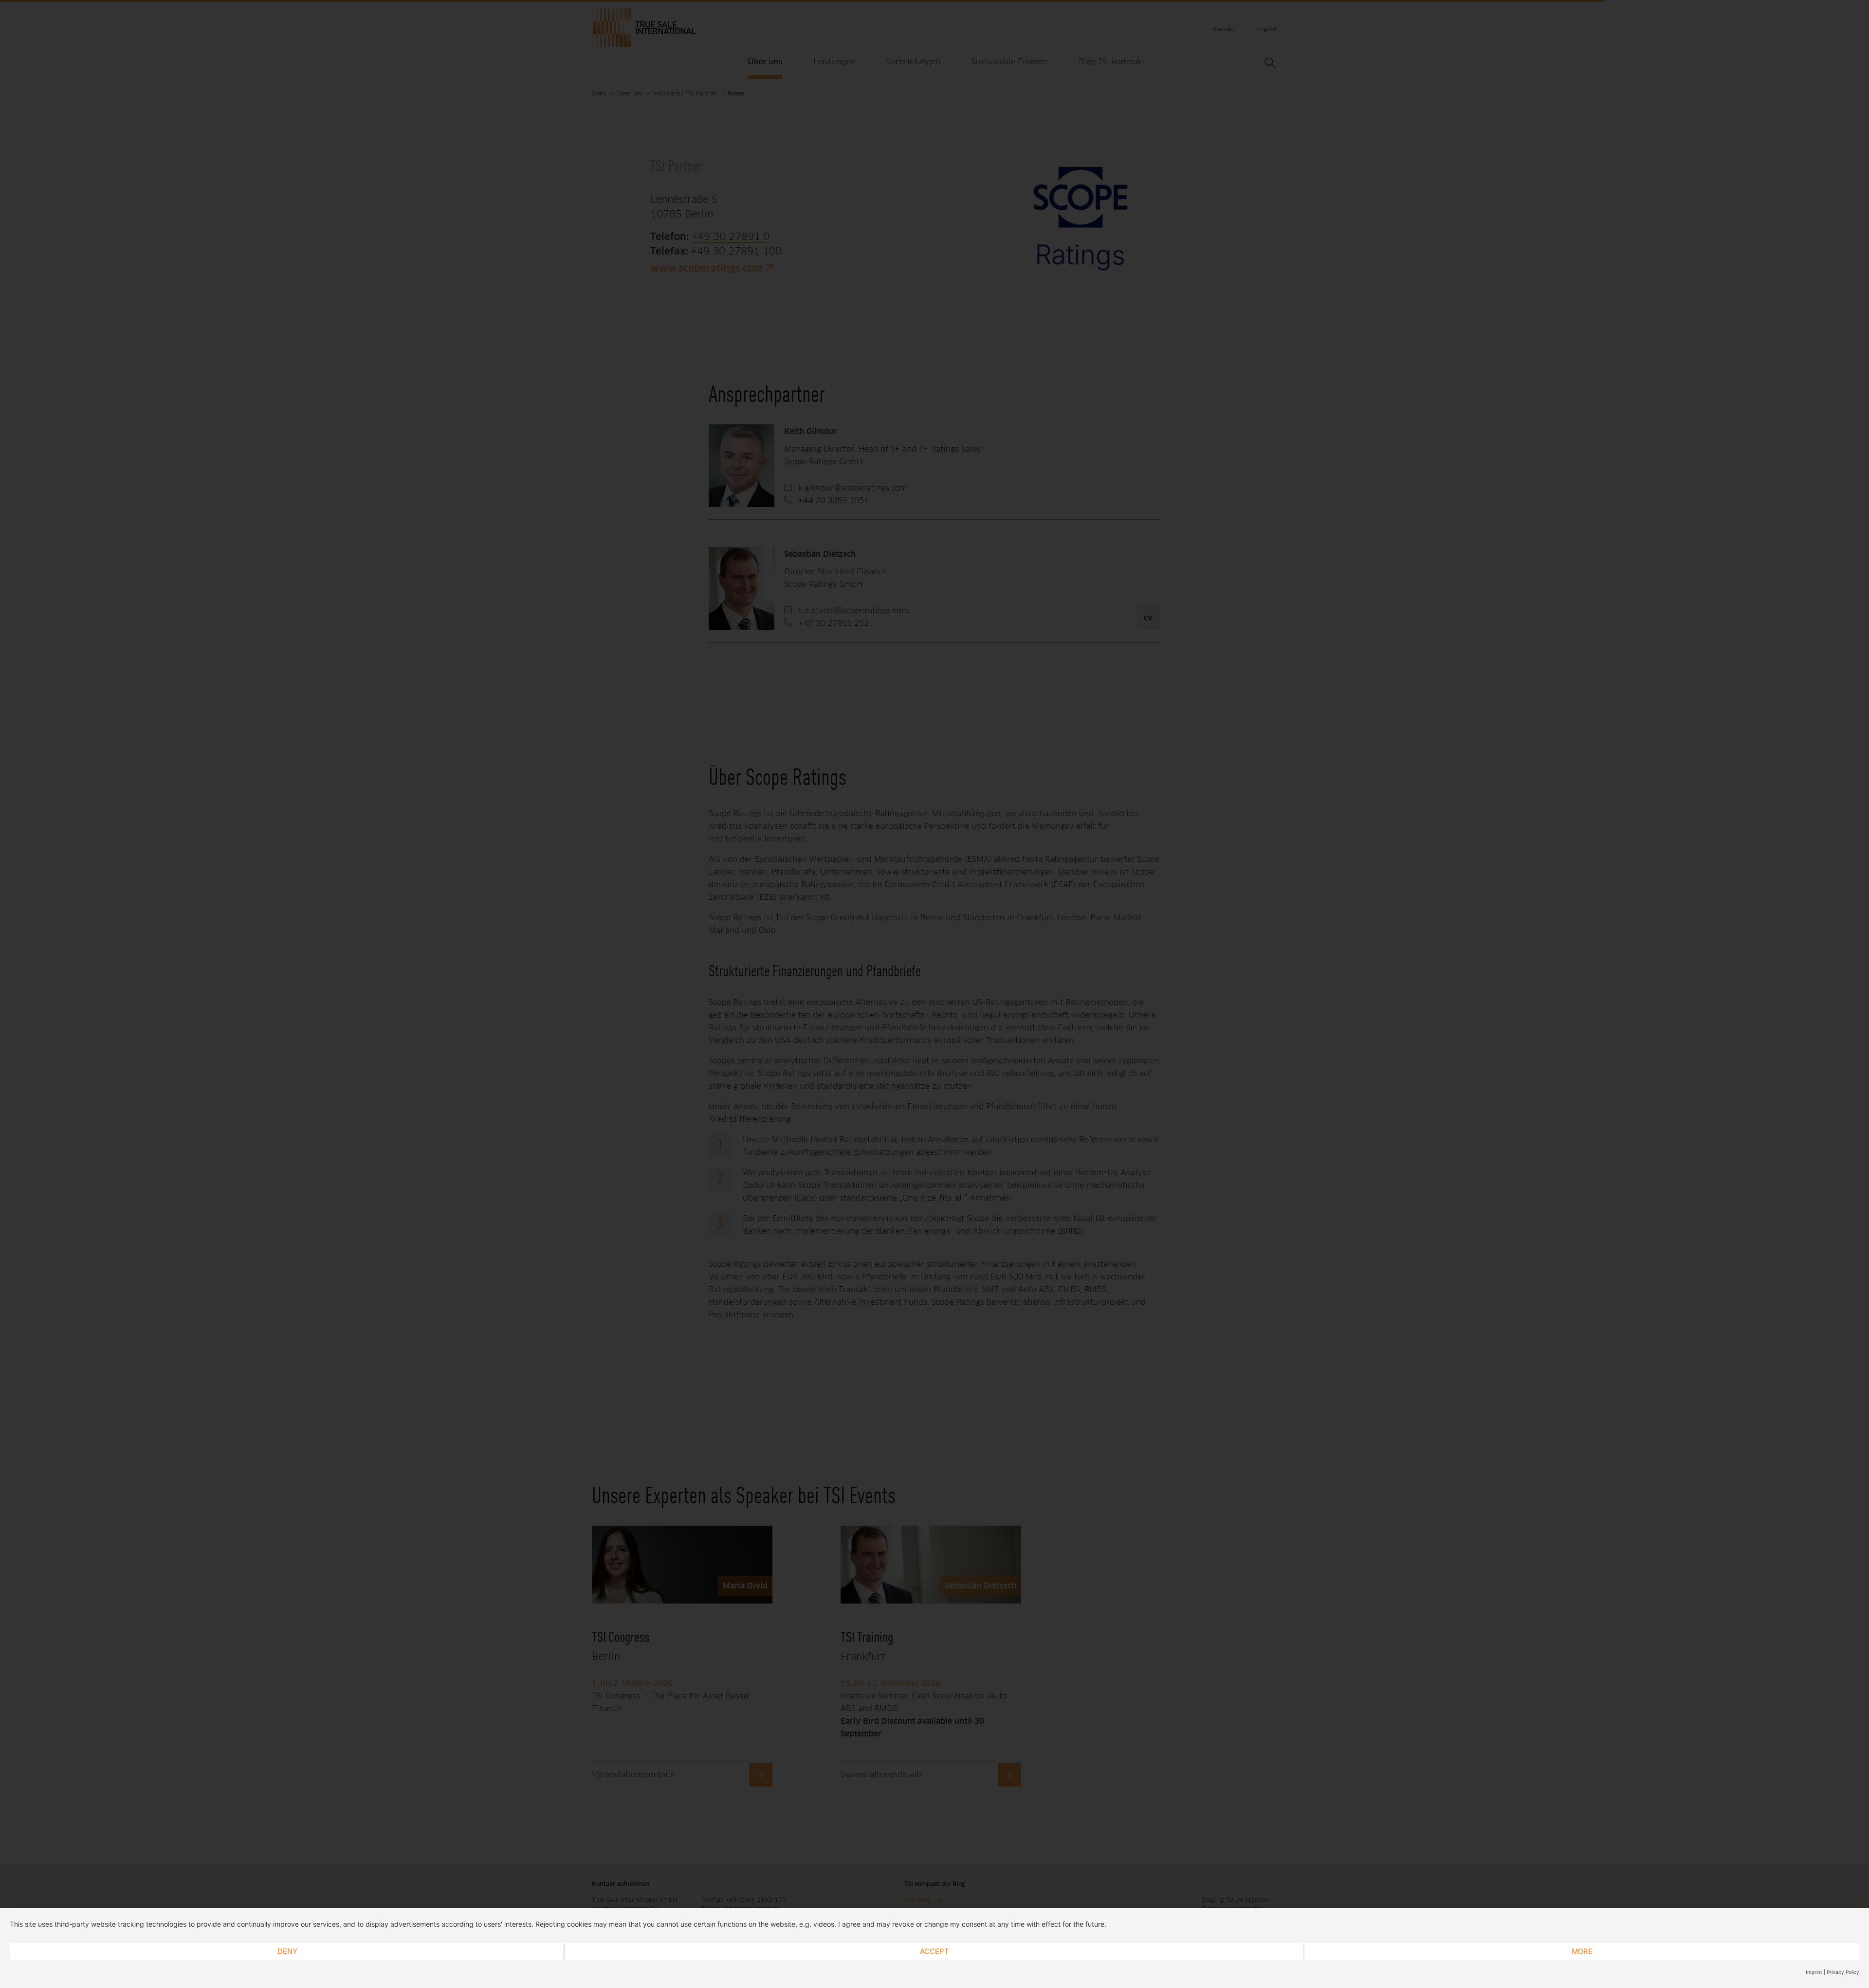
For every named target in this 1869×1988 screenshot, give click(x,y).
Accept (934, 1951)
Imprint (1814, 1972)
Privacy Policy (1843, 1972)
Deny (287, 1951)
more (1582, 1951)
